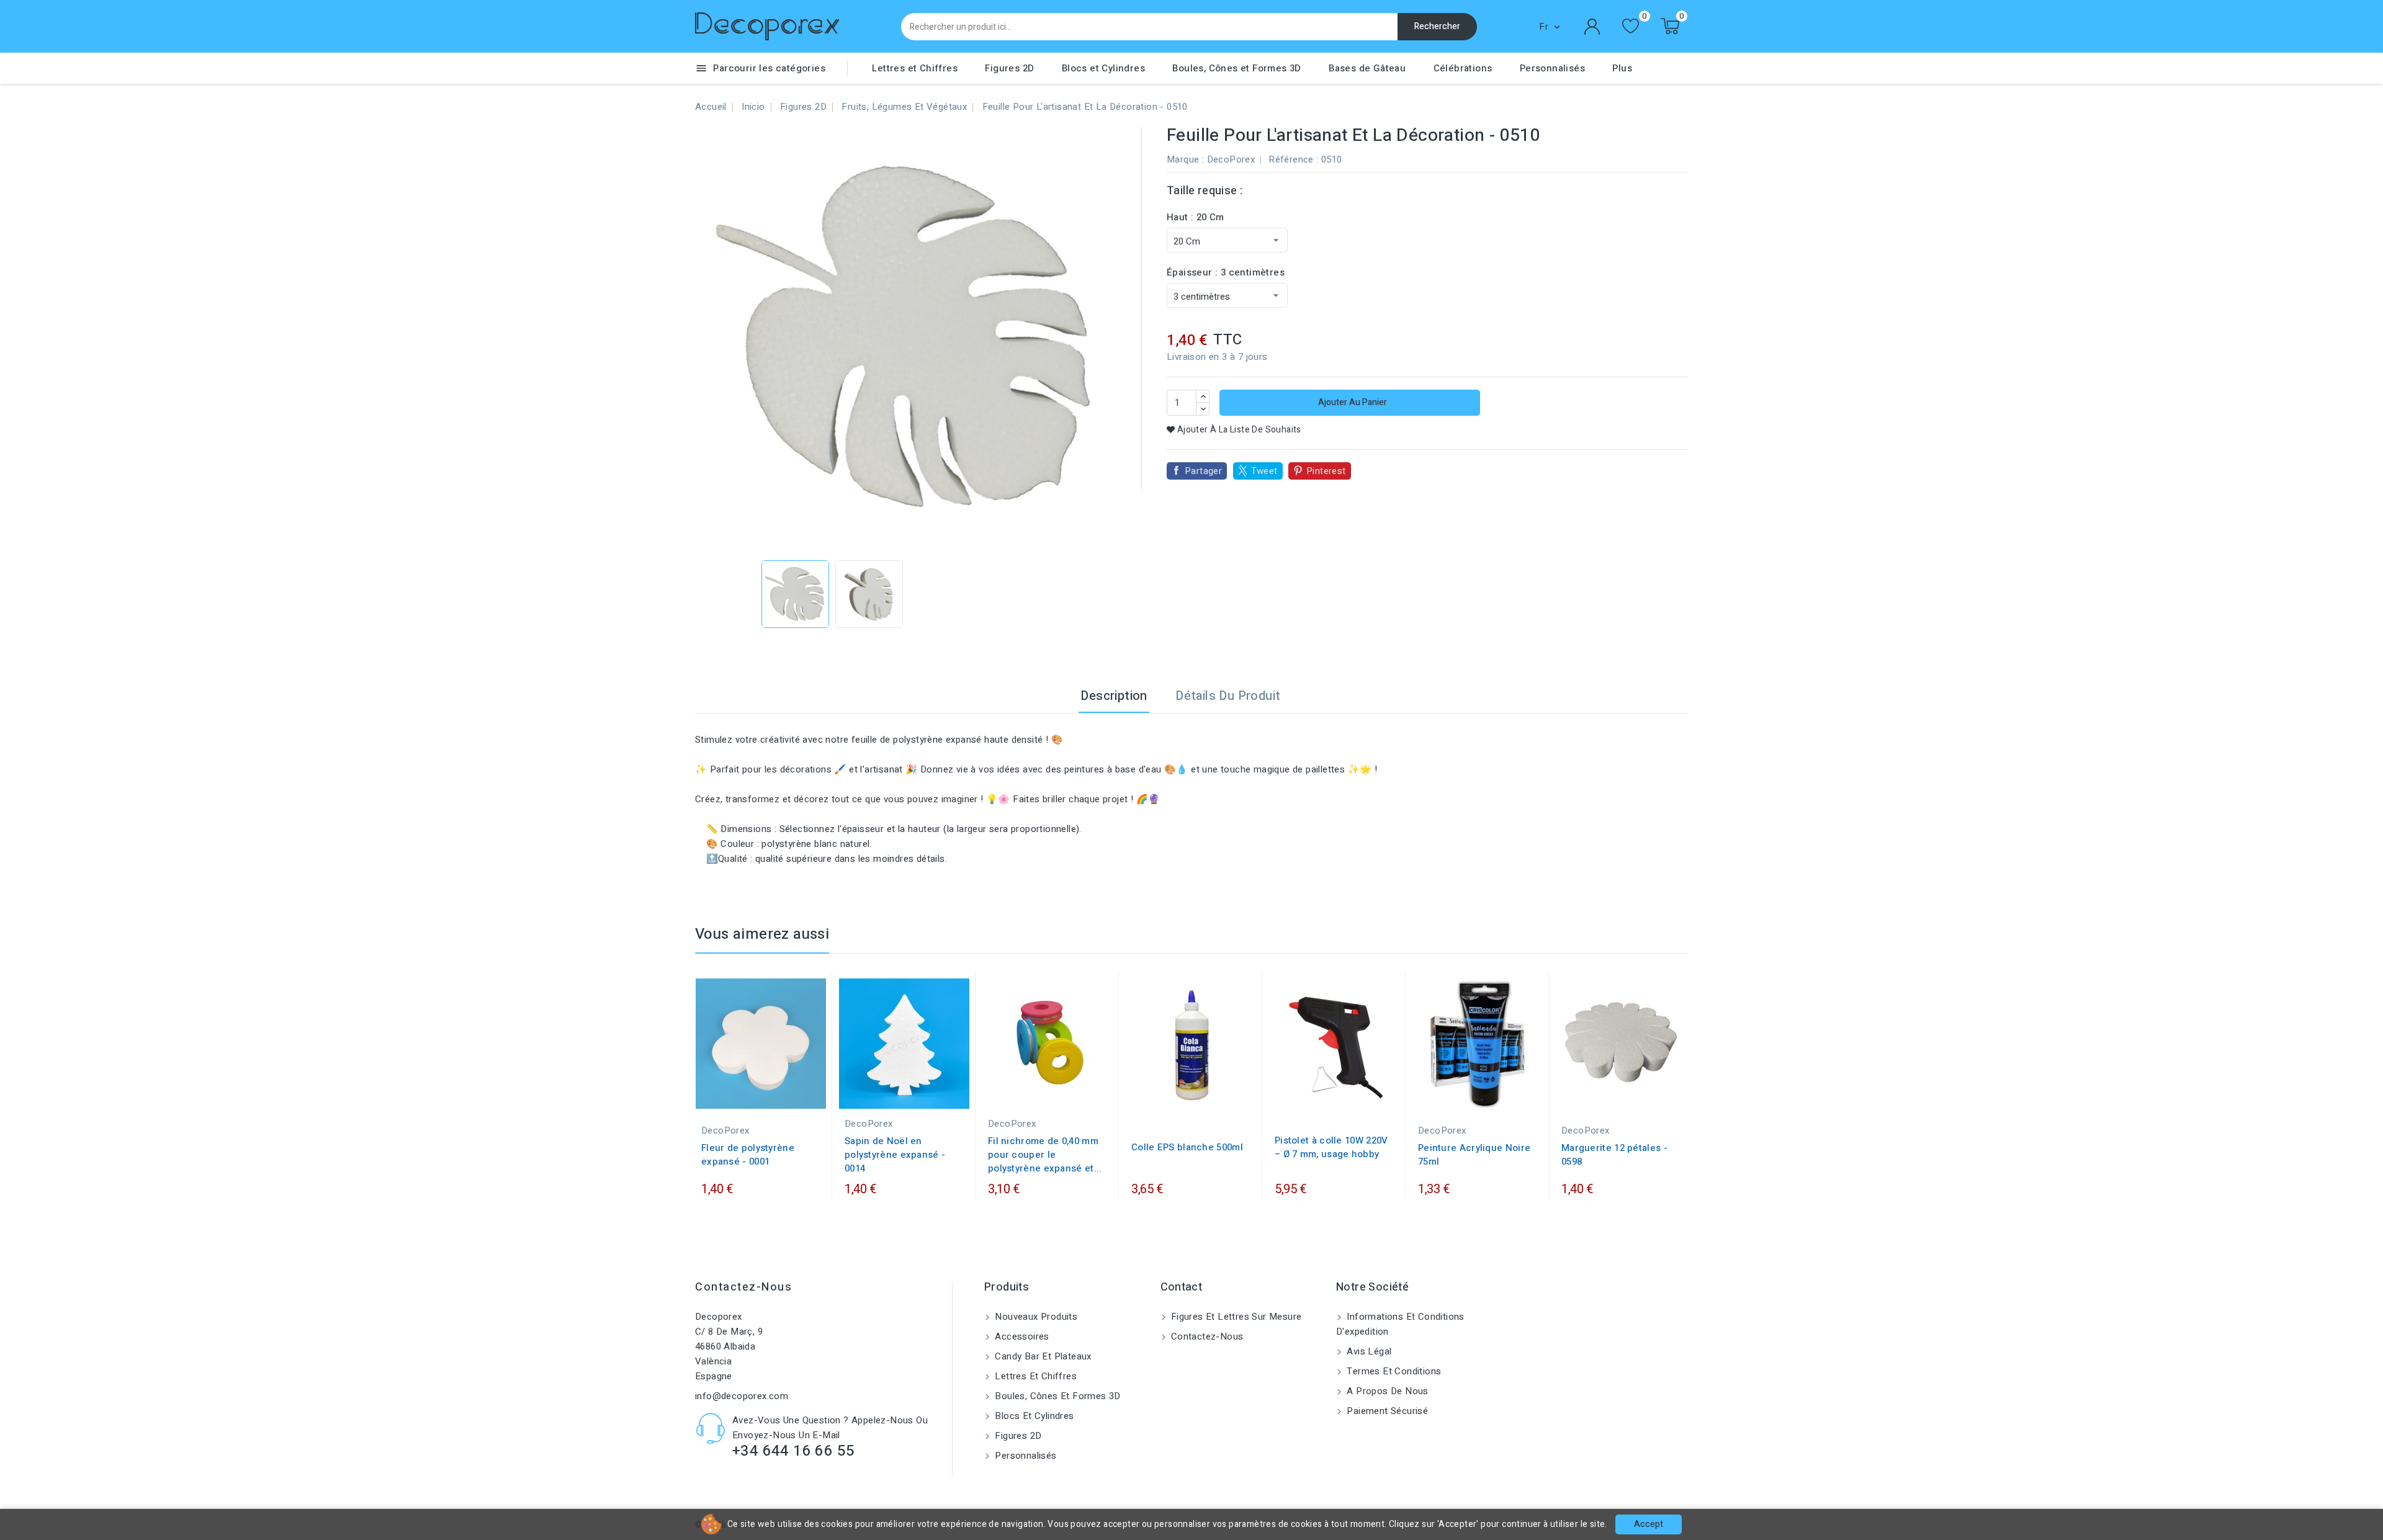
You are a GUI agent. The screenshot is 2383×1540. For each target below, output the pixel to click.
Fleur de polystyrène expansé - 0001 (748, 1155)
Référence (1291, 159)
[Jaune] (1483, 1096)
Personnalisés (1552, 68)
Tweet (1264, 471)
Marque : (1185, 159)
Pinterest (1326, 471)
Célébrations (1463, 68)
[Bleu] (1445, 1096)
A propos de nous (1386, 1391)
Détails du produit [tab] (1228, 696)
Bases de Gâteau (1367, 68)
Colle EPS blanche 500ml (1187, 1147)
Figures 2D (1009, 68)
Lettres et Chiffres (915, 68)
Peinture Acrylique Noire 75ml (1474, 1155)
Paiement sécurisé (1386, 1411)
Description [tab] (1114, 696)
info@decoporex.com (742, 1396)
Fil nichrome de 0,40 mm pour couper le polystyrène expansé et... (1045, 1155)
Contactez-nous (743, 1287)
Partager (1203, 471)
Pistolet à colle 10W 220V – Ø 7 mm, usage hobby (1331, 1147)
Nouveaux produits (1035, 1317)
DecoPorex (1231, 159)
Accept (1649, 1524)
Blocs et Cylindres (1103, 68)
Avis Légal (1368, 1351)
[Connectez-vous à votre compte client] (1592, 27)
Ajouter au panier (1352, 402)
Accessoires (1021, 1336)
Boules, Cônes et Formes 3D (1236, 68)
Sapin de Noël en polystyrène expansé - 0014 (895, 1155)
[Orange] (1496, 1096)
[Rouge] (1471, 1096)
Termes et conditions (1393, 1371)
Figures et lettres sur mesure (1235, 1317)
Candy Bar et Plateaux (1042, 1356)
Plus (1622, 68)
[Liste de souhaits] (1631, 26)
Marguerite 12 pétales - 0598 (1614, 1155)
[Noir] (1458, 1096)
